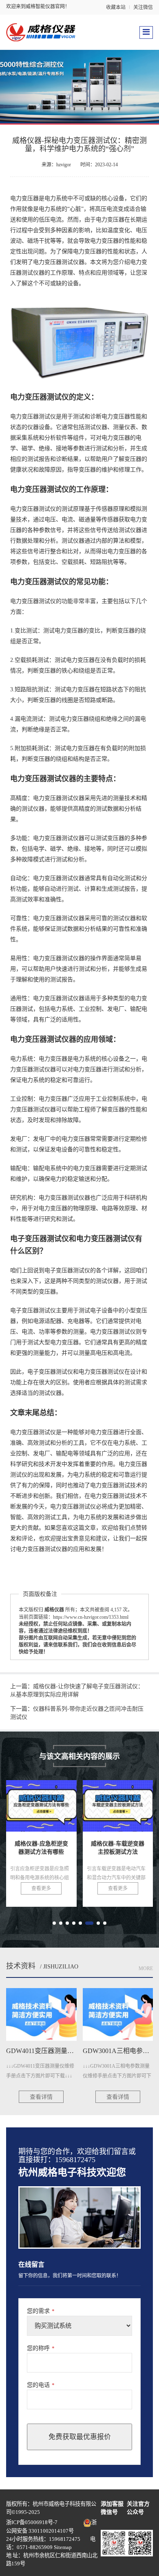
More (146, 1968)
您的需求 (41, 2311)
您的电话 (41, 2385)
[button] (54, 1923)
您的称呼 (41, 2348)
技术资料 (21, 1966)
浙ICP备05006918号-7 (32, 2522)
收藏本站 (116, 7)
